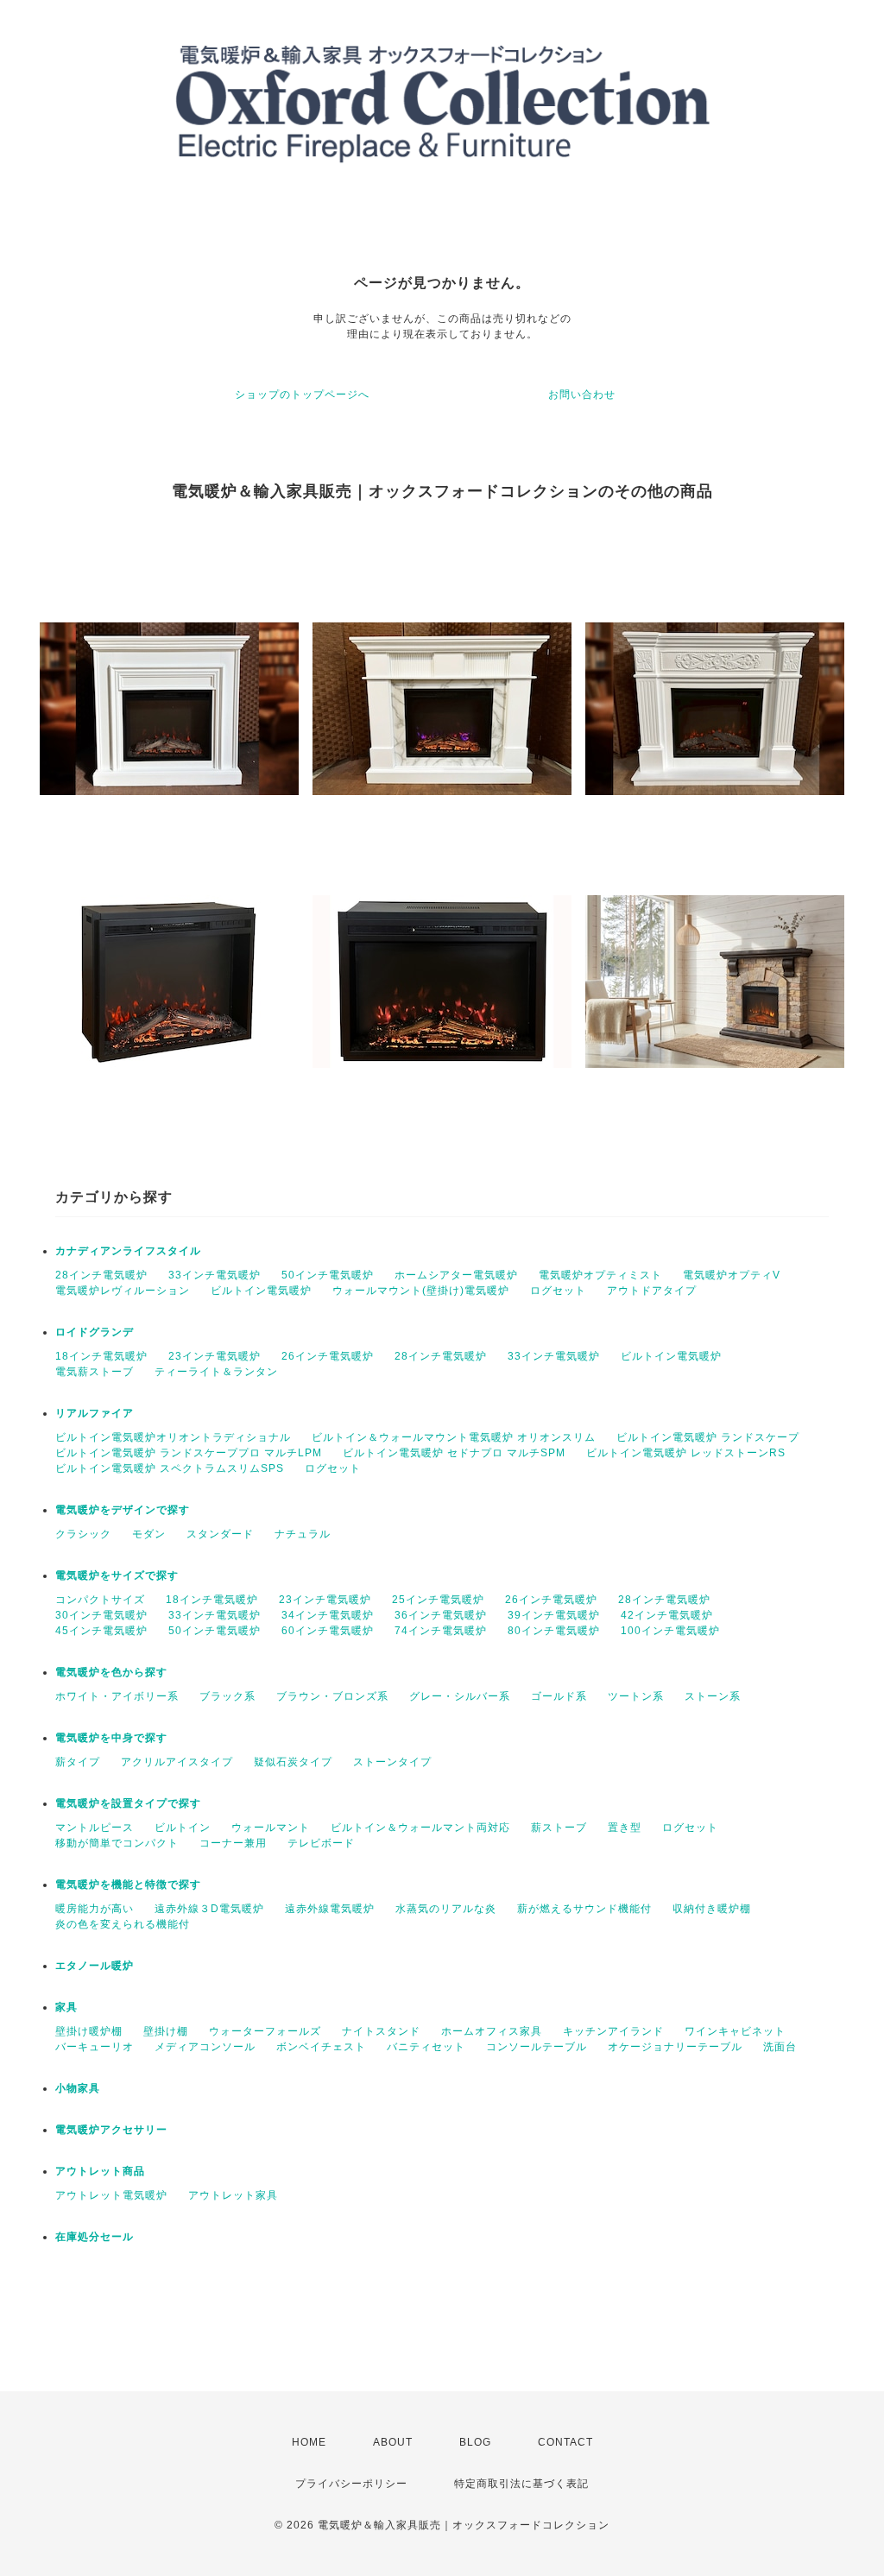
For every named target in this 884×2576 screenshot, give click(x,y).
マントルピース (95, 1828)
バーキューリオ (95, 2047)
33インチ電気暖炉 (215, 1275)
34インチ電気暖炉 (328, 1615)
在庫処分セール (95, 2237)
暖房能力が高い (95, 1909)
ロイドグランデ (95, 1332)
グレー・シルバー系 (460, 1696)
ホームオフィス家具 (492, 2031)
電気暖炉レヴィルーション (123, 1291)
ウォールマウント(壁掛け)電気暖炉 (421, 1291)
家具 (66, 2007)
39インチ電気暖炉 (554, 1615)
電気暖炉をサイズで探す (117, 1575)
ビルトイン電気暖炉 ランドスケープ (708, 1437)
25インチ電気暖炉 (438, 1600)
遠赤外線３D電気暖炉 (209, 1909)
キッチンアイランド (613, 2031)
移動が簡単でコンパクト (117, 1843)
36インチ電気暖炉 (441, 1615)
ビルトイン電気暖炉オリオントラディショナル (173, 1437)
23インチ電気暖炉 (215, 1356)
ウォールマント (271, 1828)
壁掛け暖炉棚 (89, 2031)
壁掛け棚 (166, 2031)
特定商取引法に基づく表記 (521, 2484)
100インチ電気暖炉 (670, 1631)
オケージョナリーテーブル (675, 2047)
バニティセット (426, 2047)
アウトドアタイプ (652, 1291)
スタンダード (220, 1534)
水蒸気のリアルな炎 (446, 1909)
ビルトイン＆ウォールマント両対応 (420, 1828)
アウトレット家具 (233, 2195)
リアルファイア (95, 1413)
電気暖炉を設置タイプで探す (128, 1803)
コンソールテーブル (537, 2047)
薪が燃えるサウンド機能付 (584, 1909)
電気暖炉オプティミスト (600, 1275)
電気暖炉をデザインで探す (123, 1510)
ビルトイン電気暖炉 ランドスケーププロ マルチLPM (189, 1453)
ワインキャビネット (735, 2031)
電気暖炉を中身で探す (111, 1738)
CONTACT (565, 2442)
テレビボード (321, 1843)
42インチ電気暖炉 (667, 1615)
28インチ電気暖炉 (101, 1275)
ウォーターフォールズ (265, 2031)
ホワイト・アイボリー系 (117, 1696)
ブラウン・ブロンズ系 (332, 1696)
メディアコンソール (205, 2047)
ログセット (558, 1291)
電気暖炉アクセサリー (111, 2130)
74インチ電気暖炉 (441, 1631)
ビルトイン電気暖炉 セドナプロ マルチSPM (454, 1453)
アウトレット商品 (100, 2171)
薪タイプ (78, 1762)
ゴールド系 (559, 1696)
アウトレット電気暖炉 (111, 2195)
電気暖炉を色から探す (111, 1672)
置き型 (625, 1828)
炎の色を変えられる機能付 (123, 1924)
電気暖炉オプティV (732, 1275)
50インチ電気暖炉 (328, 1275)
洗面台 (780, 2047)
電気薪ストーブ (95, 1372)
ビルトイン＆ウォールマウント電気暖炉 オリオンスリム (454, 1437)
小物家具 (78, 2088)
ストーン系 (713, 1696)
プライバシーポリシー (351, 2484)
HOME (309, 2442)
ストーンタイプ (392, 1762)
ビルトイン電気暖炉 (261, 1291)
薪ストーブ (559, 1828)
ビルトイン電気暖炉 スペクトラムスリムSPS (170, 1468)
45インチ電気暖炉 (101, 1631)
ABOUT (393, 2442)
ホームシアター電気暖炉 (456, 1275)
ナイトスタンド (381, 2031)
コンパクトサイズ (100, 1600)
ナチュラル (303, 1534)
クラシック (83, 1534)
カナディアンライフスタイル (128, 1251)
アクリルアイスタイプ (177, 1762)
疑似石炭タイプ (293, 1762)
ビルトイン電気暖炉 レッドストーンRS (686, 1453)
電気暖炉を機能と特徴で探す (128, 1885)
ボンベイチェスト (321, 2047)
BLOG (475, 2442)
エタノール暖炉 (95, 1966)
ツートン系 (636, 1696)
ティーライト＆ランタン (216, 1372)
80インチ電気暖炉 (554, 1631)
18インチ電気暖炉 (101, 1356)
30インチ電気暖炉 (101, 1615)
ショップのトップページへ (302, 395)
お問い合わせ (582, 395)
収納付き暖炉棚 (712, 1909)
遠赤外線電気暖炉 (330, 1909)
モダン (149, 1534)
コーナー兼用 (233, 1843)
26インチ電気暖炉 (328, 1356)
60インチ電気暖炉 (328, 1631)
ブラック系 (227, 1696)
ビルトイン (183, 1828)
